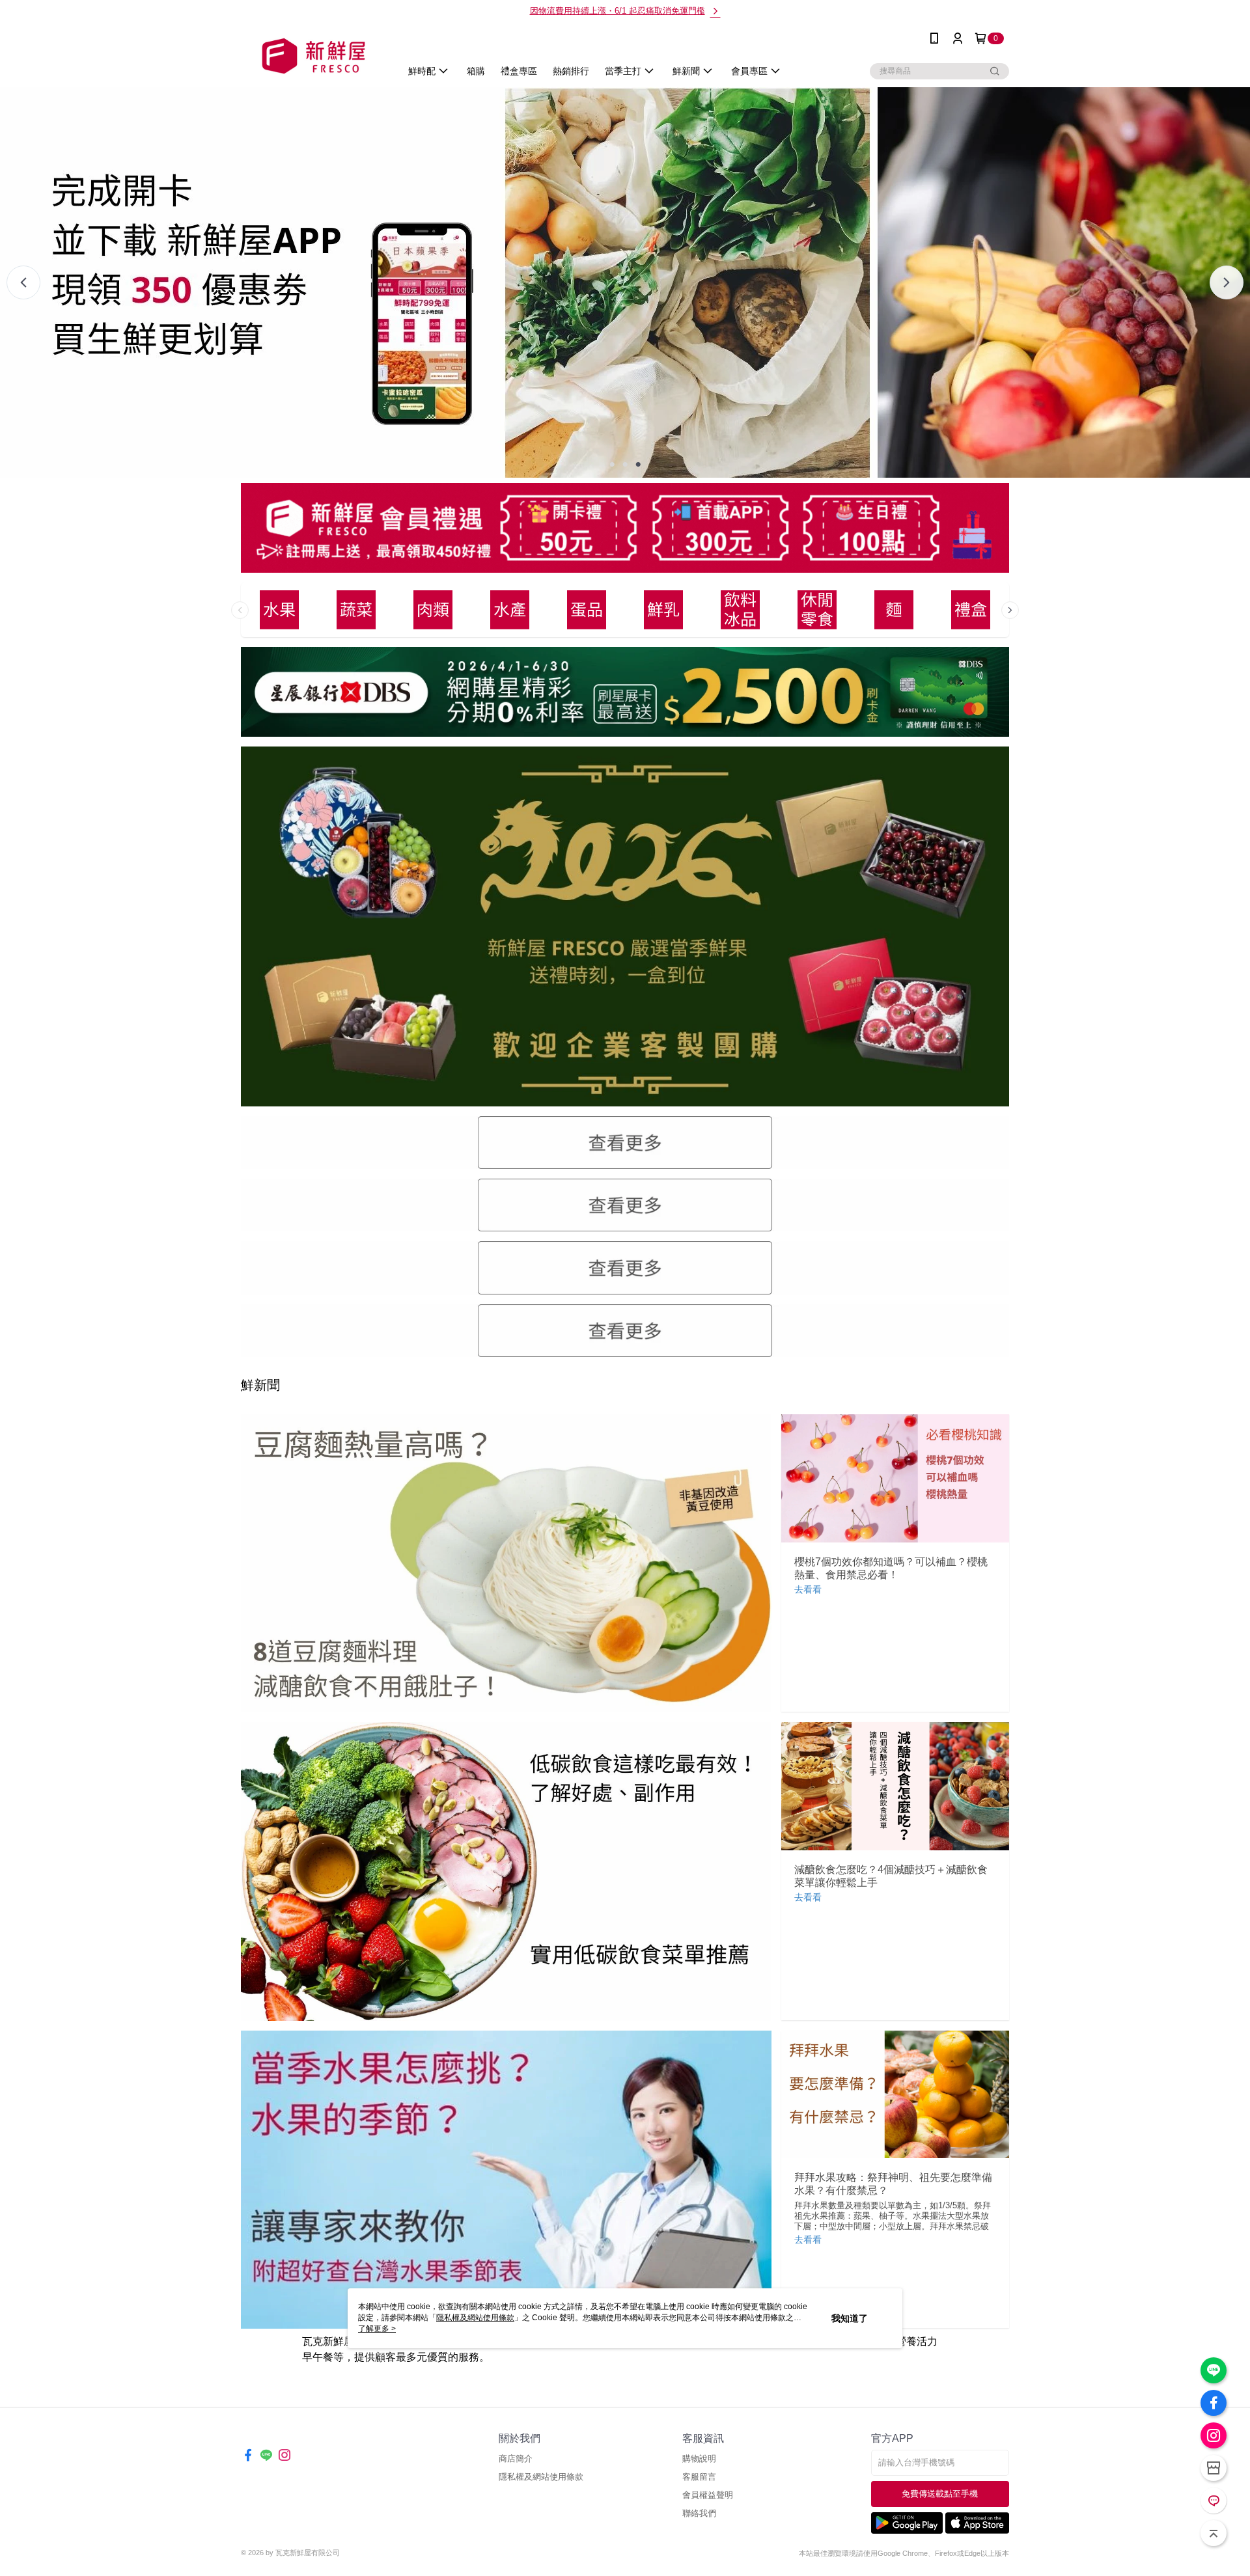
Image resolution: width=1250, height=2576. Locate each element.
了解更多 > (377, 2329)
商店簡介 (516, 2459)
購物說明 (699, 2459)
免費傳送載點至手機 (940, 2494)
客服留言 (699, 2477)
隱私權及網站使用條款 (541, 2477)
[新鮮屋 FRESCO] (313, 56)
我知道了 (850, 2318)
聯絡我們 (699, 2513)
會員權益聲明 (708, 2495)
